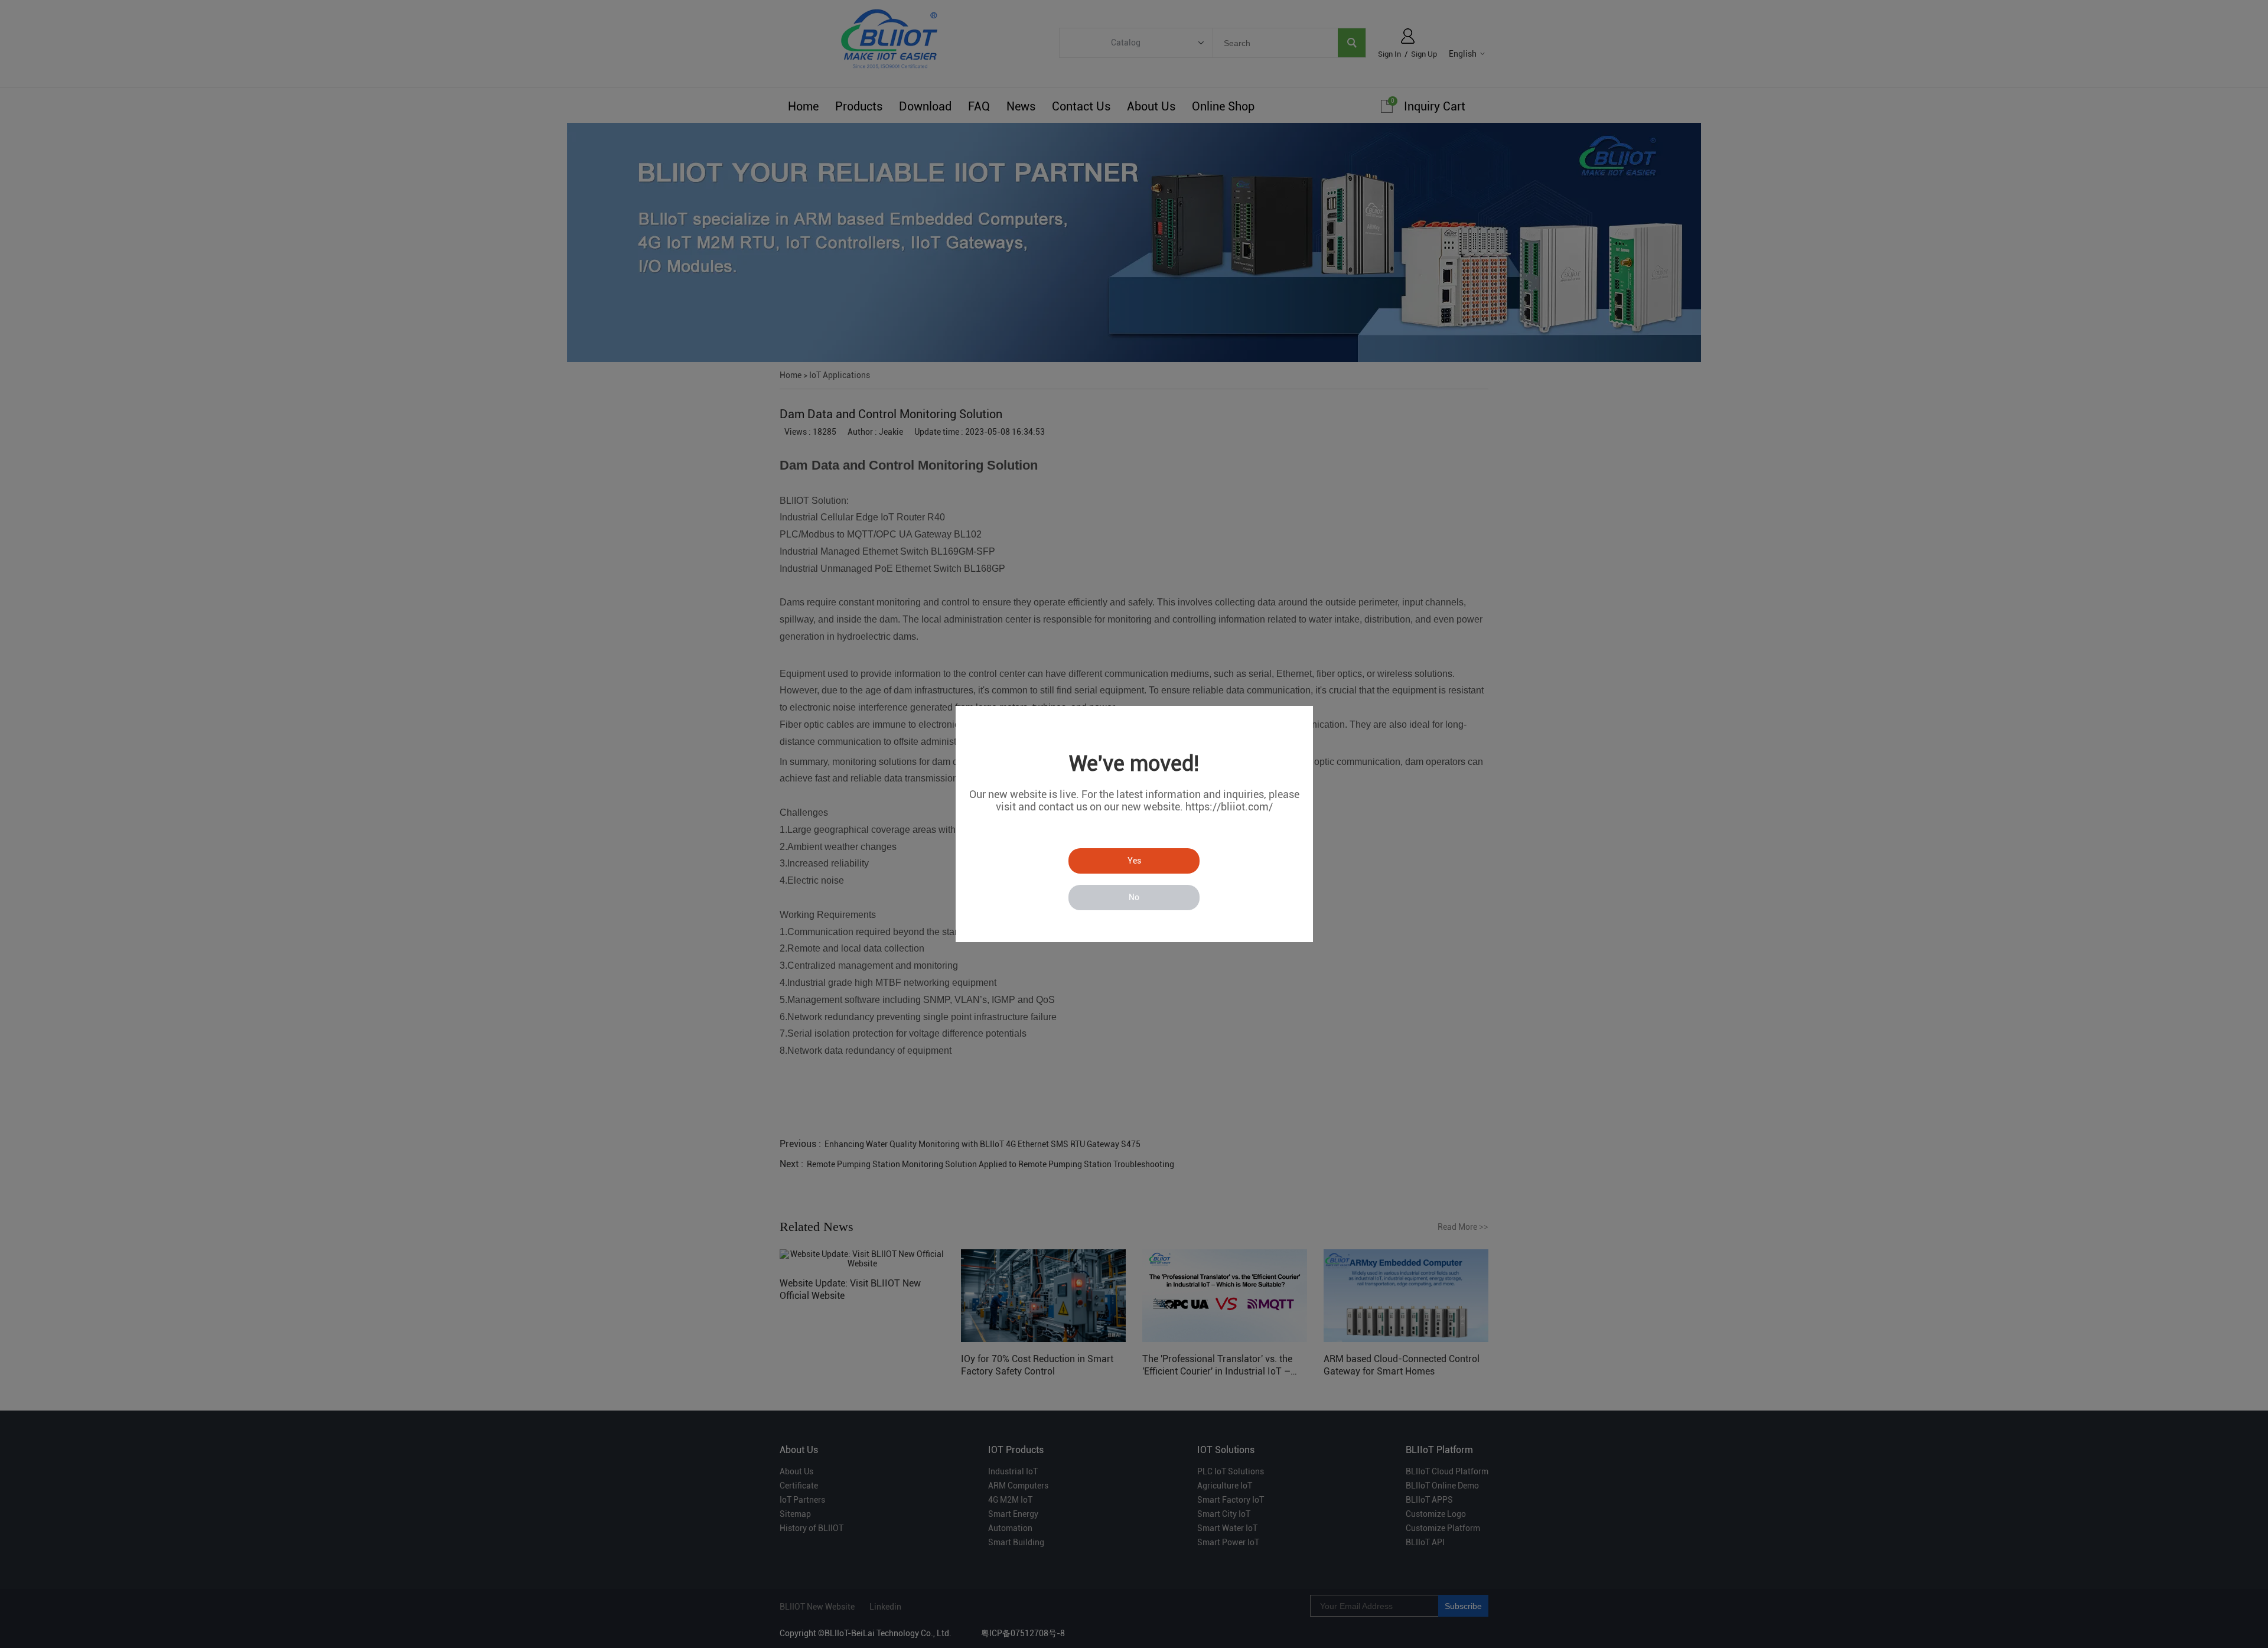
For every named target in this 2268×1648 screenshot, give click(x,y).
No (1134, 897)
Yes (1134, 861)
